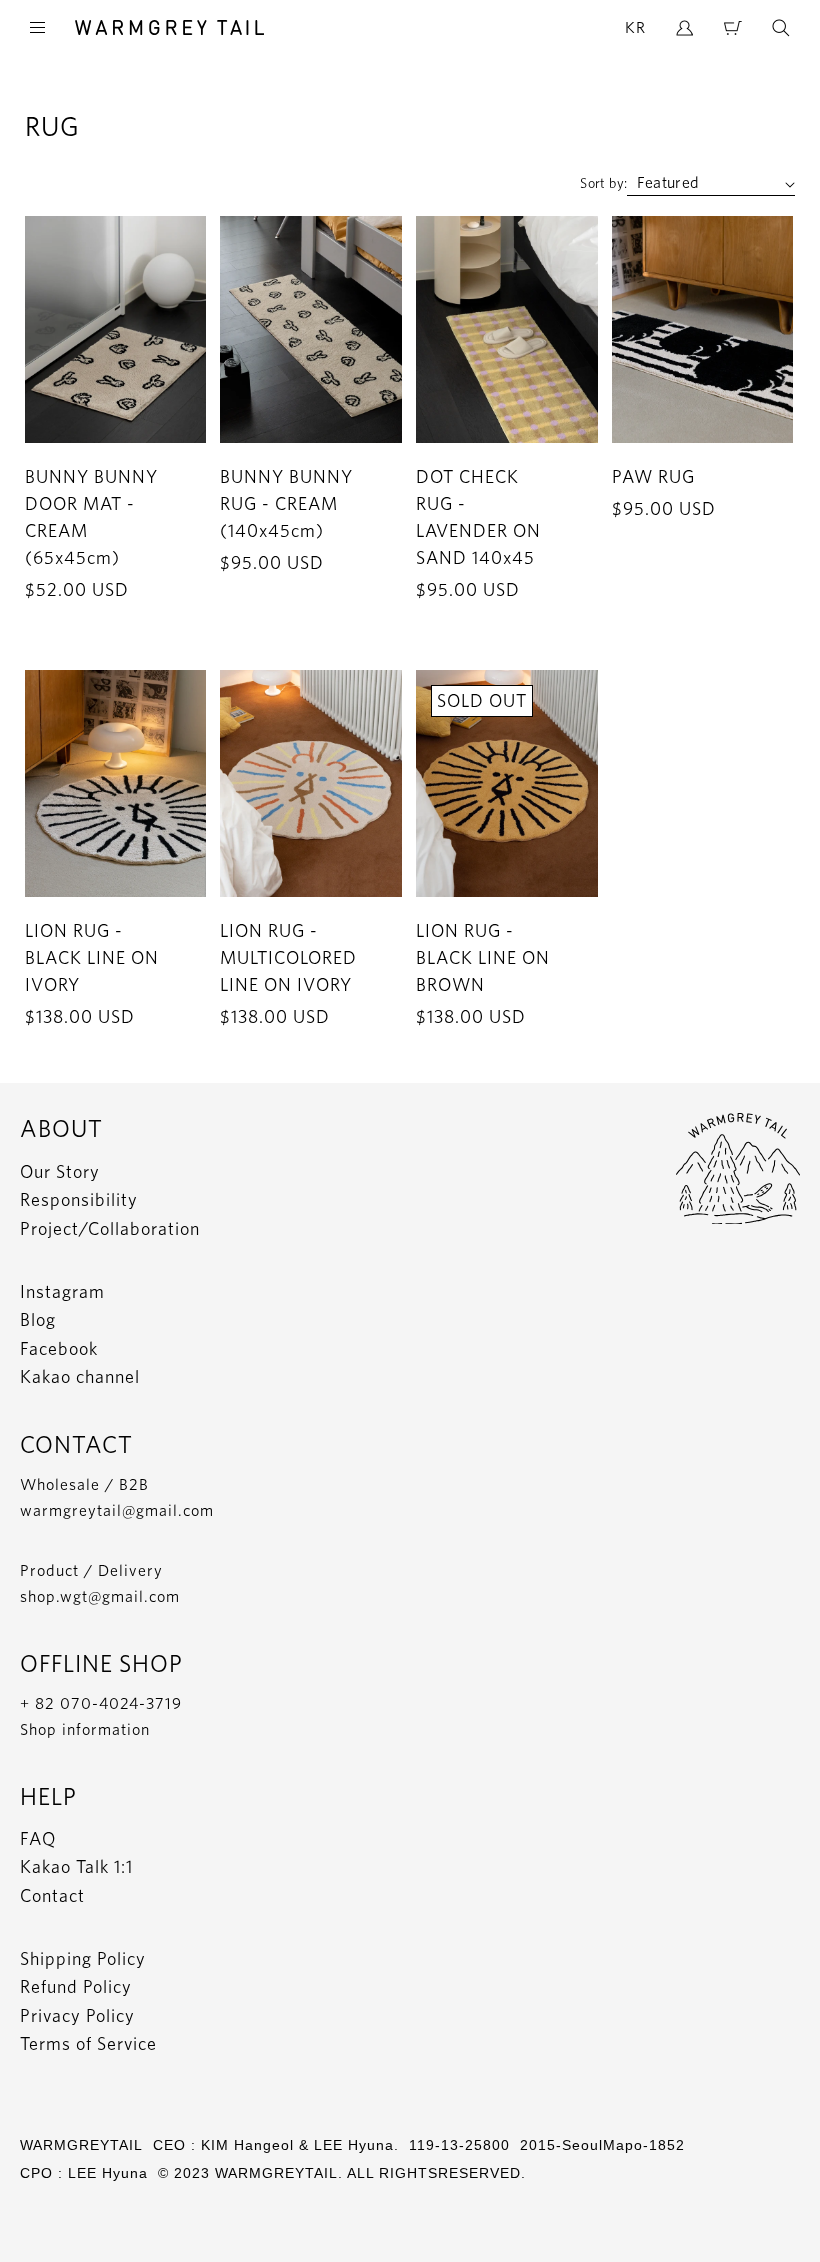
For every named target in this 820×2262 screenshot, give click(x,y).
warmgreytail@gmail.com (117, 1510)
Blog (38, 1319)
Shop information (85, 1729)
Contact (52, 1895)
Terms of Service (88, 2043)
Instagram (62, 1291)
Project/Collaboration (110, 1228)
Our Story (60, 1171)
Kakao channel (80, 1376)
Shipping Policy (83, 1958)
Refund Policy (76, 1986)
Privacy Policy (77, 2015)
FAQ (38, 1838)
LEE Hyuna (108, 2173)
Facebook (59, 1348)
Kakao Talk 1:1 (76, 1866)
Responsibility (79, 1199)
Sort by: (603, 183)
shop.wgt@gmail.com (100, 1596)
